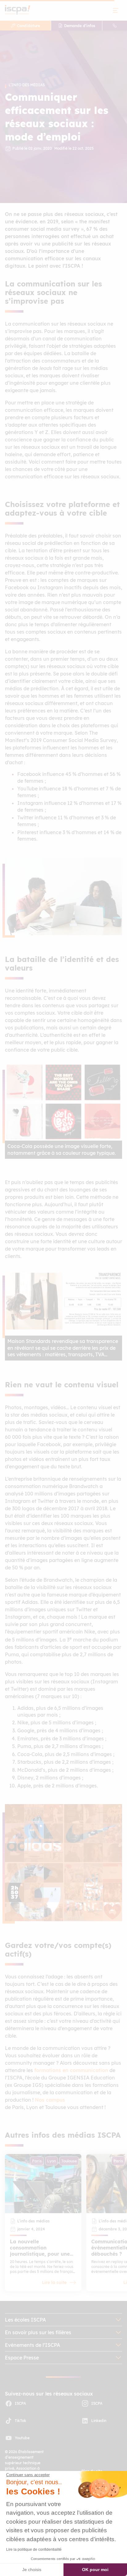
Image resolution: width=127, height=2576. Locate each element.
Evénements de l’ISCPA (33, 2345)
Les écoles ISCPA (25, 2320)
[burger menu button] (116, 10)
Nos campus (50, 2100)
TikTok (20, 2421)
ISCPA (20, 2403)
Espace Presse (22, 2358)
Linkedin (99, 2421)
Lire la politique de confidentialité (34, 2550)
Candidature (29, 26)
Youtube (22, 2438)
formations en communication (71, 2070)
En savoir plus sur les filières (38, 2332)
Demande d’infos (80, 26)
